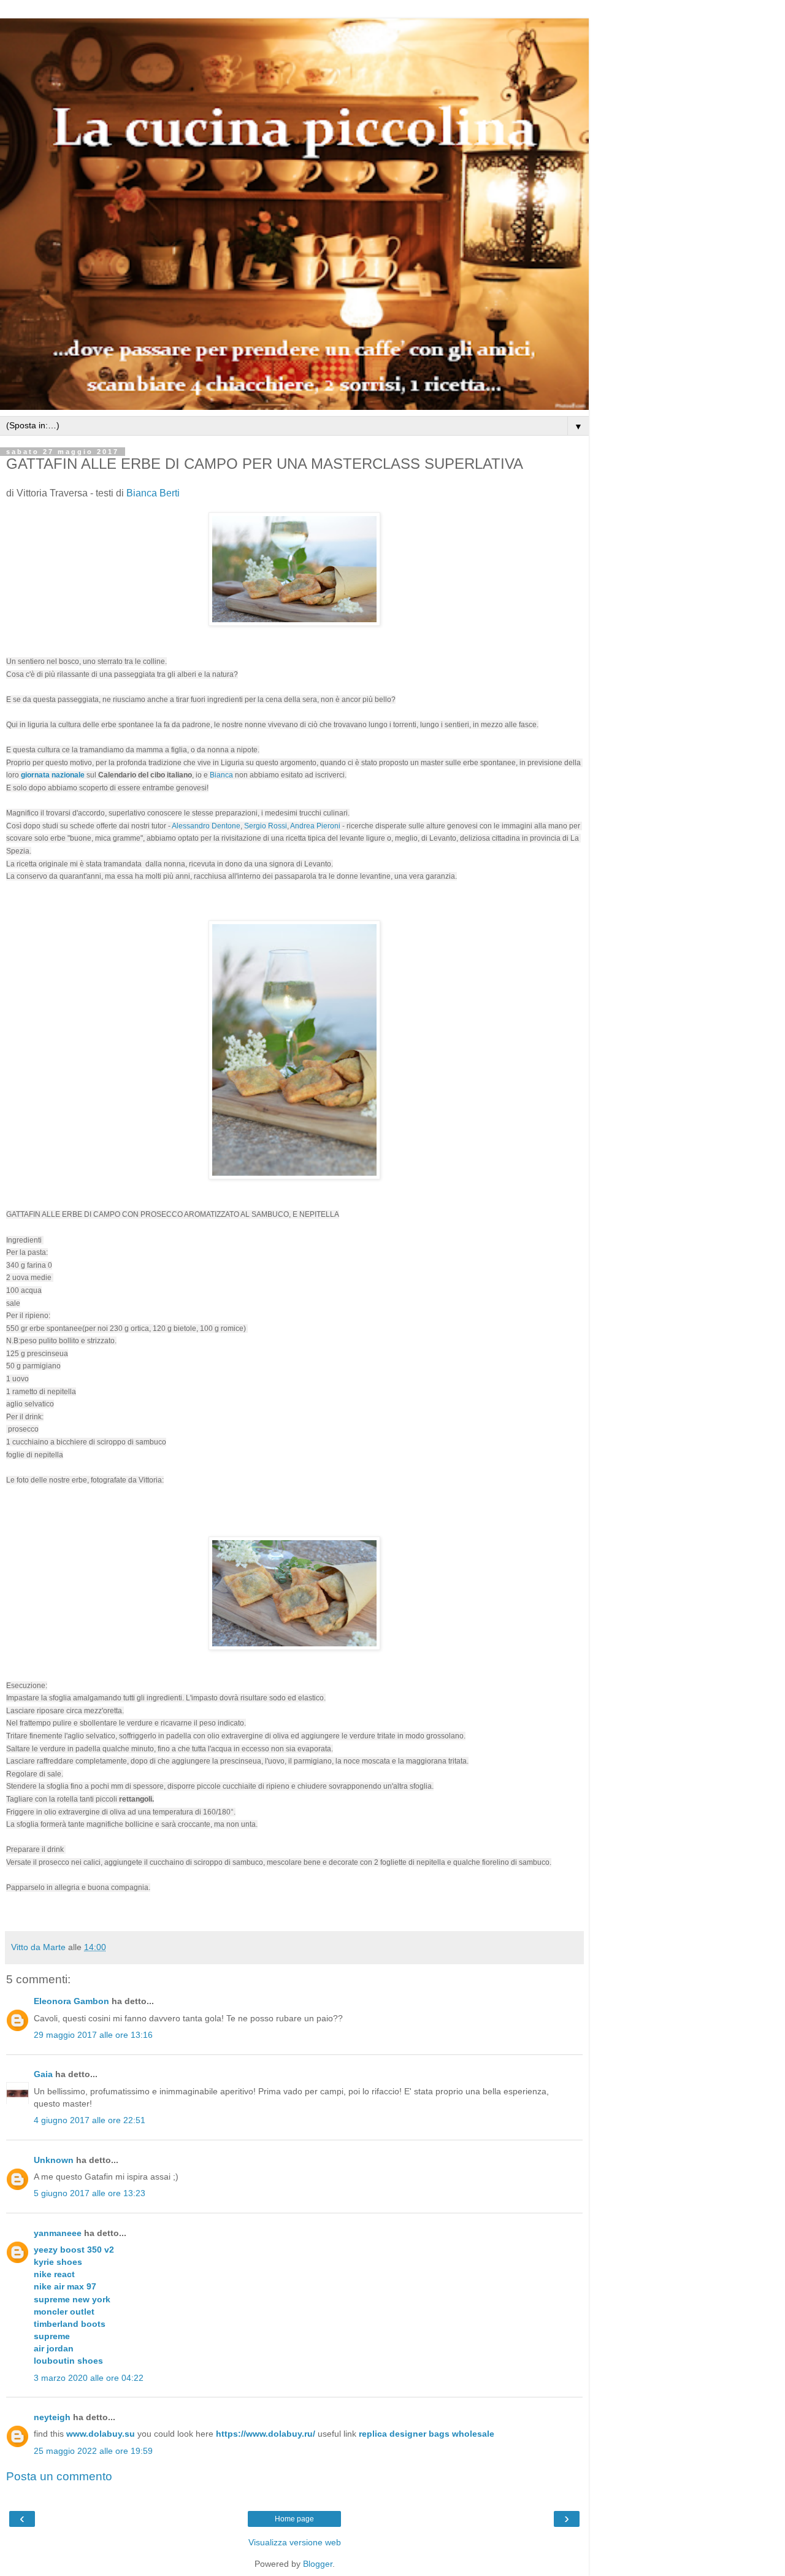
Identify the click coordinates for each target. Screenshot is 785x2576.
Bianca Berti (153, 493)
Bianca (221, 775)
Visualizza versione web (295, 2542)
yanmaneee (58, 2233)
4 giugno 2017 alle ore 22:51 (90, 2120)
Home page (294, 2519)
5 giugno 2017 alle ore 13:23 (90, 2193)
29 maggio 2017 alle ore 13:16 (93, 2035)
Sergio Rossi (266, 826)
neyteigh (52, 2417)
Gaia (43, 2074)
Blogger (318, 2564)
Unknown (54, 2160)
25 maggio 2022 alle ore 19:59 (93, 2451)
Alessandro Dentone (206, 826)
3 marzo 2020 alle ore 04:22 (89, 2378)
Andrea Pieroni (315, 826)
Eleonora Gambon (71, 2001)
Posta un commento (59, 2476)
